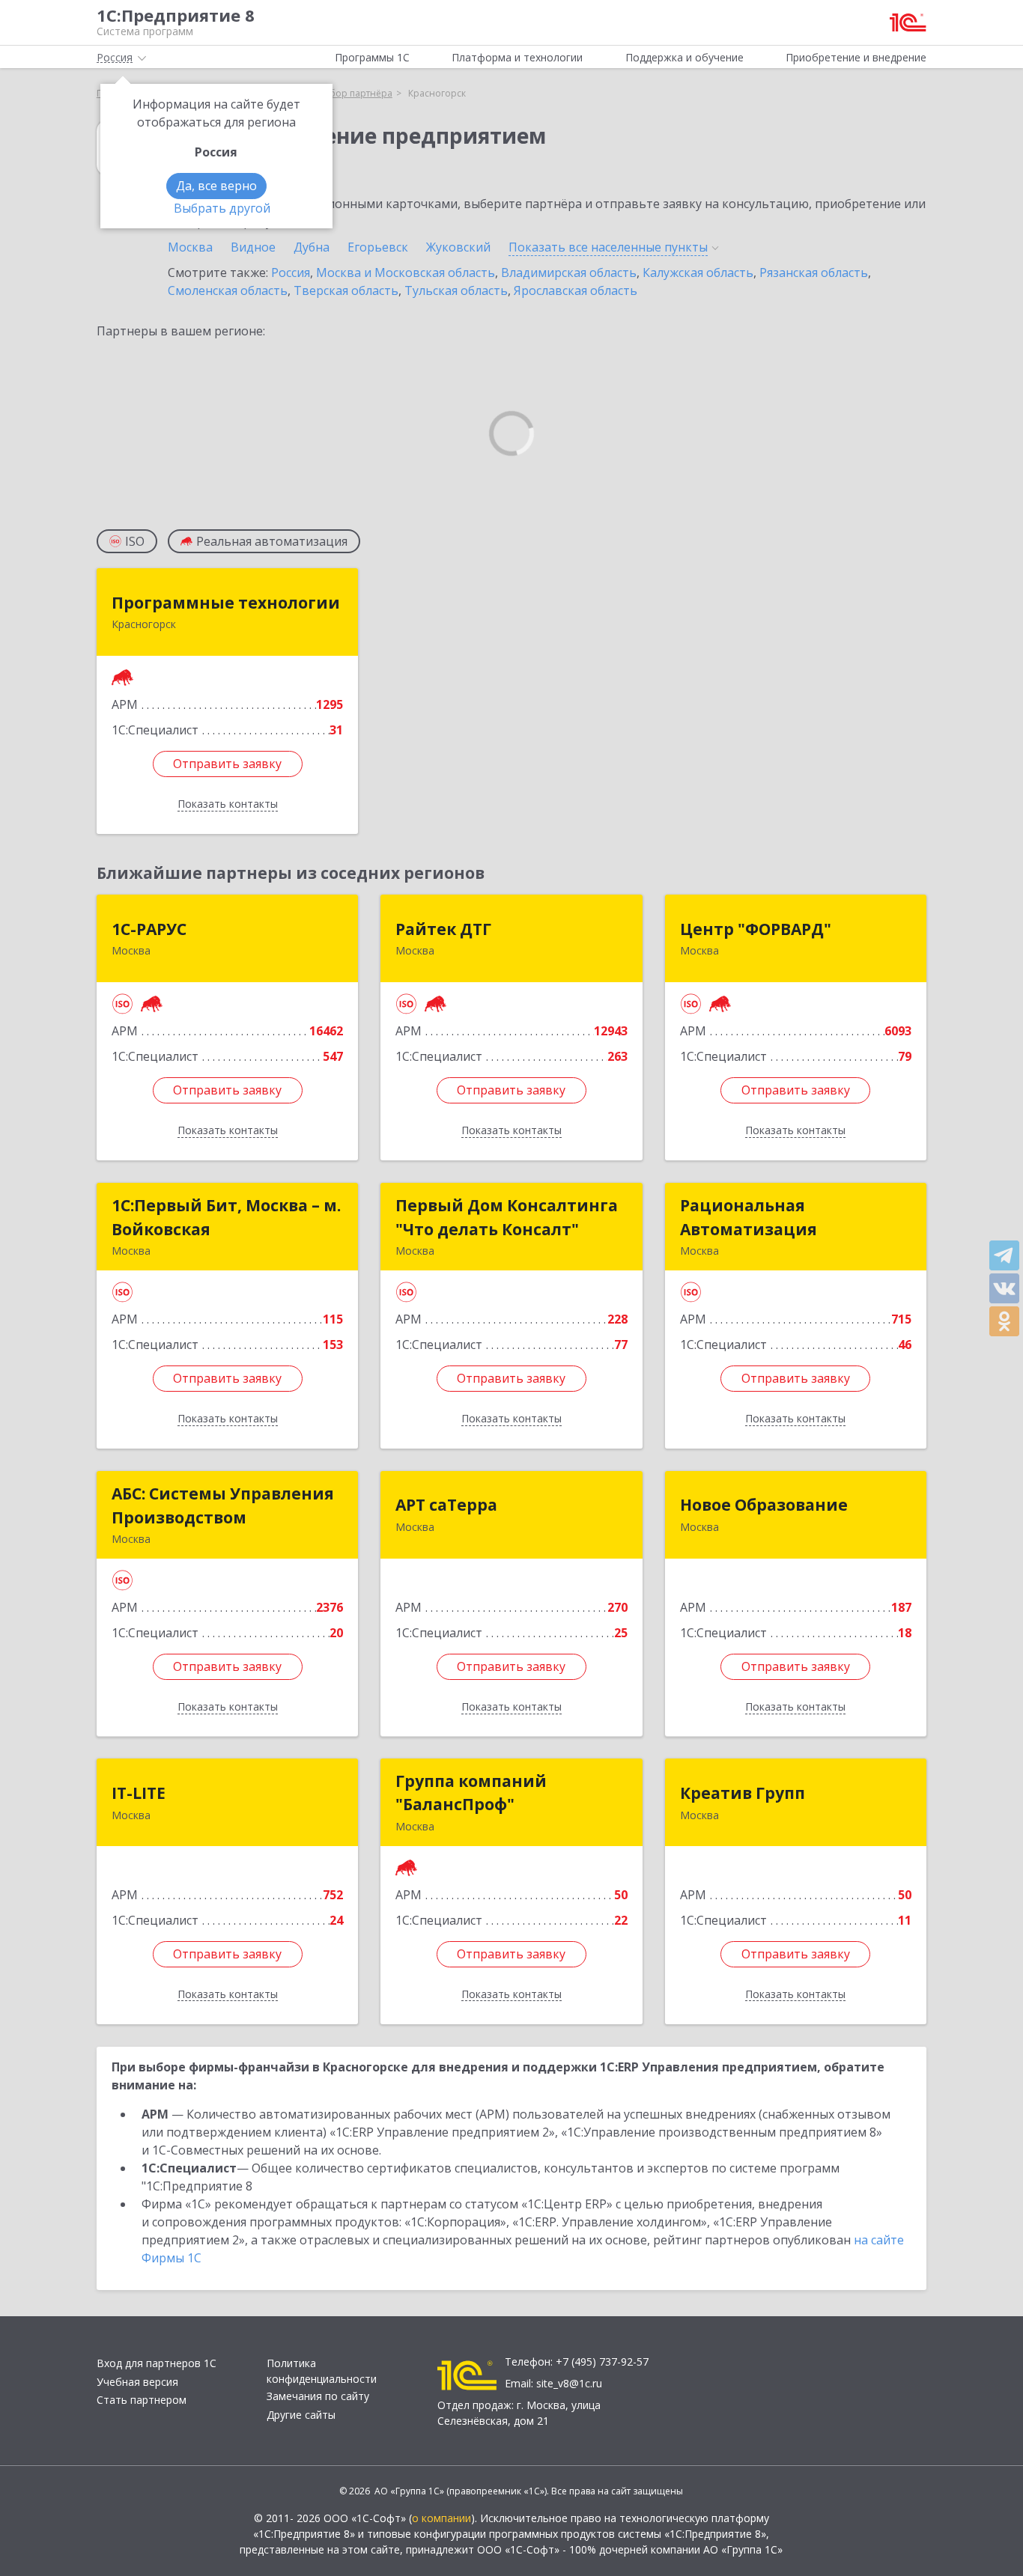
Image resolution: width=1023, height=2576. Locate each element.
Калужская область (698, 272)
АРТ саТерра (446, 1505)
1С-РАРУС (149, 929)
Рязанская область (814, 272)
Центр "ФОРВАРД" (756, 929)
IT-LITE (139, 1793)
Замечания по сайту (318, 2396)
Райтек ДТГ (443, 929)
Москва (190, 247)
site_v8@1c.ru (569, 2383)
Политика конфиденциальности (322, 2371)
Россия (291, 272)
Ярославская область (576, 290)
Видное (253, 247)
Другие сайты (301, 2415)
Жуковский (458, 247)
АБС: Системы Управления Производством (223, 1505)
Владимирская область (569, 272)
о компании (441, 2518)
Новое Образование (764, 1505)
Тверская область (346, 290)
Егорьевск (378, 247)
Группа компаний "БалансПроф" (471, 1793)
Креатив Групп (743, 1793)
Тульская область (456, 290)
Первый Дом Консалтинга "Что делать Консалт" (507, 1217)
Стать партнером (142, 2400)
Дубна (312, 247)
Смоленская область (228, 290)
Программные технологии (226, 603)
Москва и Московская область (406, 272)
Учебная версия (137, 2382)
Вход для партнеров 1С (157, 2363)
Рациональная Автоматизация (749, 1217)
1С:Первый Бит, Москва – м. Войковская (226, 1217)
